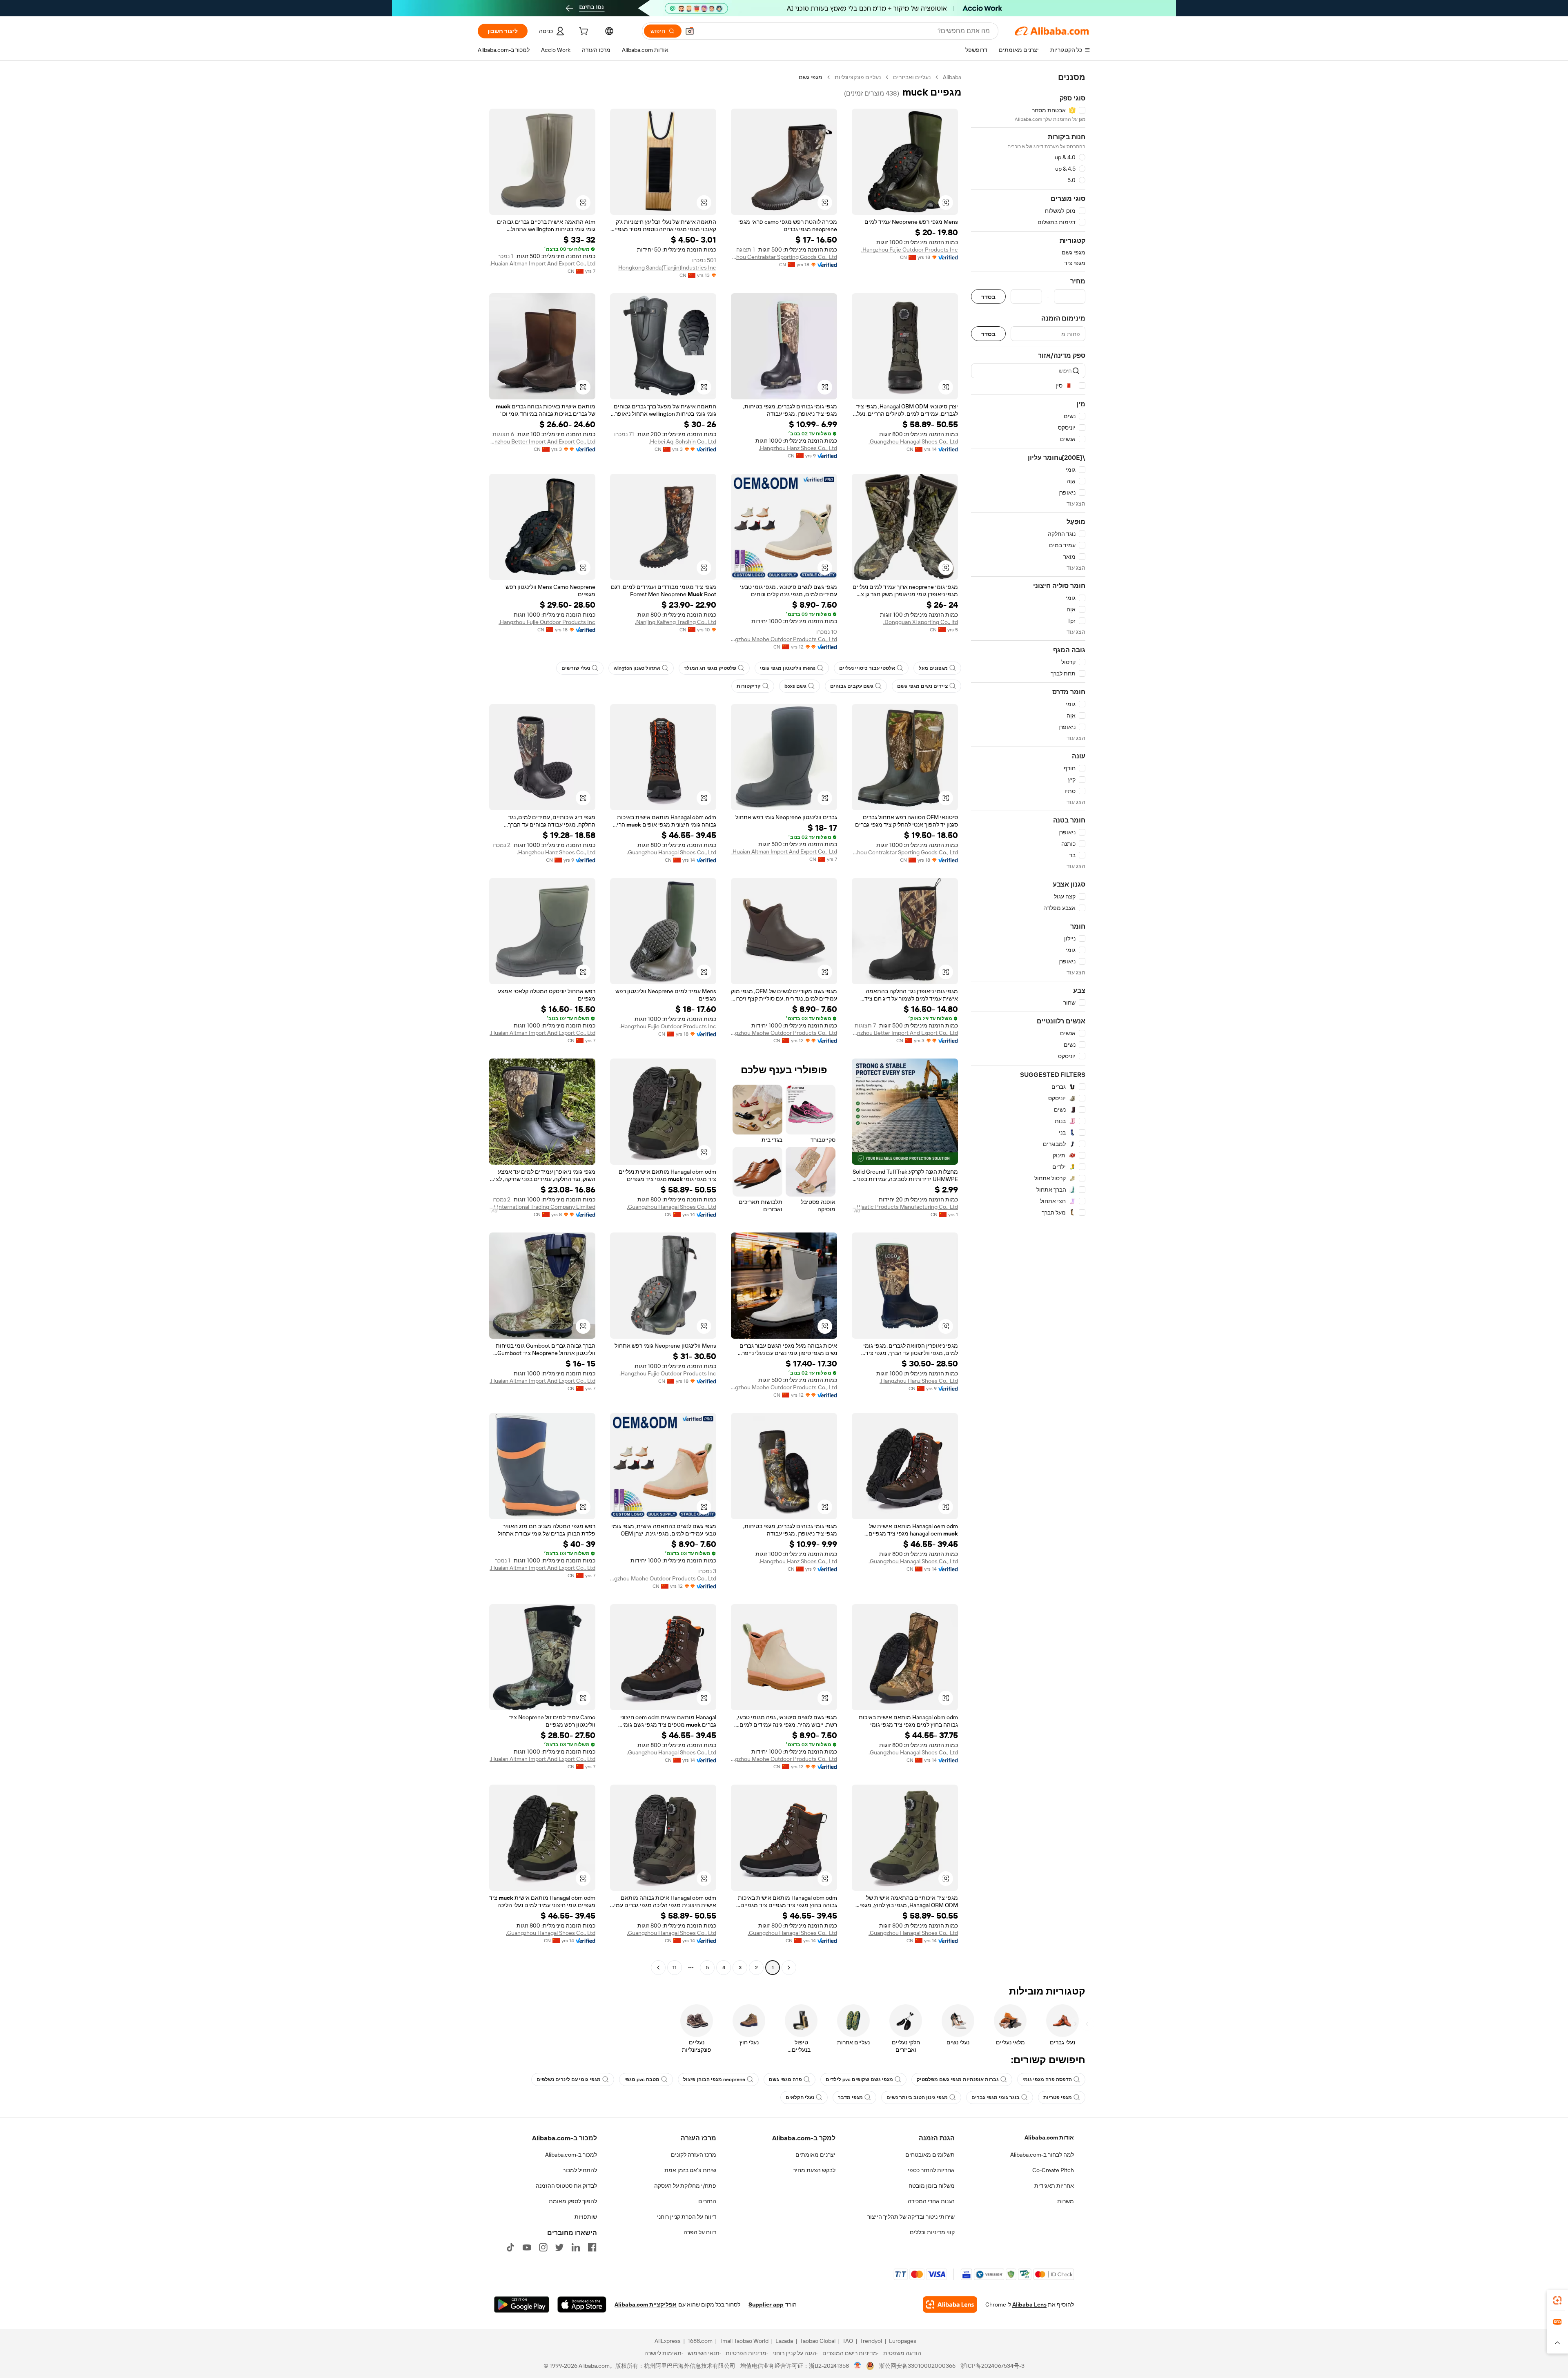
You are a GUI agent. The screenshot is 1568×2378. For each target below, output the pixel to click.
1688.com (700, 2341)
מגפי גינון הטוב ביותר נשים (917, 2097)
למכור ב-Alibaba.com (571, 2155)
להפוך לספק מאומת (573, 2201)
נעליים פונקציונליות (858, 77)
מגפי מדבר (850, 2097)
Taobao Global (818, 2341)
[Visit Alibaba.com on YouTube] (527, 2247)
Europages (903, 2341)
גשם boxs (795, 686)
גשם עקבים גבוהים (852, 686)
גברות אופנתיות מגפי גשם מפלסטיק (958, 2079)
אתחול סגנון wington (637, 668)
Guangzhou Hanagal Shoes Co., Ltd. (913, 441)
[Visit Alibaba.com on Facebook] (592, 2247)
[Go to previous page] (789, 1968)
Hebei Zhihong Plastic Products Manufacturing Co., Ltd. (905, 1207)
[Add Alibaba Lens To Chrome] (950, 2304)
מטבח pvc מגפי (642, 2079)
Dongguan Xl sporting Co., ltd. (921, 622)
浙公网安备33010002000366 (917, 2366)
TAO (848, 2341)
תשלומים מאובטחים (930, 2155)
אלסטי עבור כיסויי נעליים (867, 668)
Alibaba (952, 77)
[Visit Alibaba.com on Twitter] (559, 2247)
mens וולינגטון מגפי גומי (788, 668)
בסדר (988, 297)
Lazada (784, 2341)
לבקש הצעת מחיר (814, 2170)
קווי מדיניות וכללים (932, 2232)
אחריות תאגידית (1054, 2186)
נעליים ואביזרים (912, 77)
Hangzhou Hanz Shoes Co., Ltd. (798, 448)
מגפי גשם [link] (811, 77)
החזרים (707, 2201)
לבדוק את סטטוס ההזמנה (566, 2186)
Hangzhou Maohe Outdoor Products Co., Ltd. (784, 639)
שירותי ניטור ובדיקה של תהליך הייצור (911, 2217)
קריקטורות (749, 686)
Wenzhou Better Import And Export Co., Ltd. (542, 441)
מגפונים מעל (933, 668)
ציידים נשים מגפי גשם (922, 686)
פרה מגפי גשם (785, 2079)
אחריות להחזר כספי (931, 2170)
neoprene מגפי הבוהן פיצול (714, 2079)
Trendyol (871, 2341)
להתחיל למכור (580, 2170)
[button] (690, 31)
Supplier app (766, 2304)
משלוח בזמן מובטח (932, 2186)
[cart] (583, 32)
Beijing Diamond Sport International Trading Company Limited (542, 1207)
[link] (1557, 2300)
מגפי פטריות (1058, 2097)
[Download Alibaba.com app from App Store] (582, 2304)
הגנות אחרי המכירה (931, 2201)
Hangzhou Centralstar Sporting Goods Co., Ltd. (784, 257)
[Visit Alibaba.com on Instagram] (543, 2247)
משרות (1066, 2201)
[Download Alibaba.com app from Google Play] (522, 2304)
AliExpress (668, 2341)
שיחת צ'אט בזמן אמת (690, 2170)
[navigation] (1028, 1023)
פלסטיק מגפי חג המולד (710, 668)
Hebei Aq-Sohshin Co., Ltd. (683, 441)
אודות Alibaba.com (1049, 2137)
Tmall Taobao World (744, 2341)
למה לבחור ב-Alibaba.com (1042, 2155)
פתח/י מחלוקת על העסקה (685, 2186)
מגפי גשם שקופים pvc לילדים (859, 2079)
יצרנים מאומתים (815, 2155)
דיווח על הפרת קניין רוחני (687, 2217)
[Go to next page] (658, 1968)
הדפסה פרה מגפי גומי (1047, 2079)
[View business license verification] (858, 2366)
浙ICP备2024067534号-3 (992, 2366)
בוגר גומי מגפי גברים (996, 2097)
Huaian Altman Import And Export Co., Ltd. (542, 263)
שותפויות (586, 2217)
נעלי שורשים (576, 668)
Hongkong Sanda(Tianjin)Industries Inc (667, 267)
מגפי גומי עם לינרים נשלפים (569, 2079)
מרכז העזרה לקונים (694, 2155)
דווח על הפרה (700, 2232)
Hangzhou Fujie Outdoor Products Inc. (910, 250)
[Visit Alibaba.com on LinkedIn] (576, 2247)
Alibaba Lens (1029, 2304)
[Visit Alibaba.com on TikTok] (510, 2247)
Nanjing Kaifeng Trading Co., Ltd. (676, 622)
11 (675, 1968)
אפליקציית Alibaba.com (646, 2304)
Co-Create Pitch (1053, 2170)
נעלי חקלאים (800, 2097)
